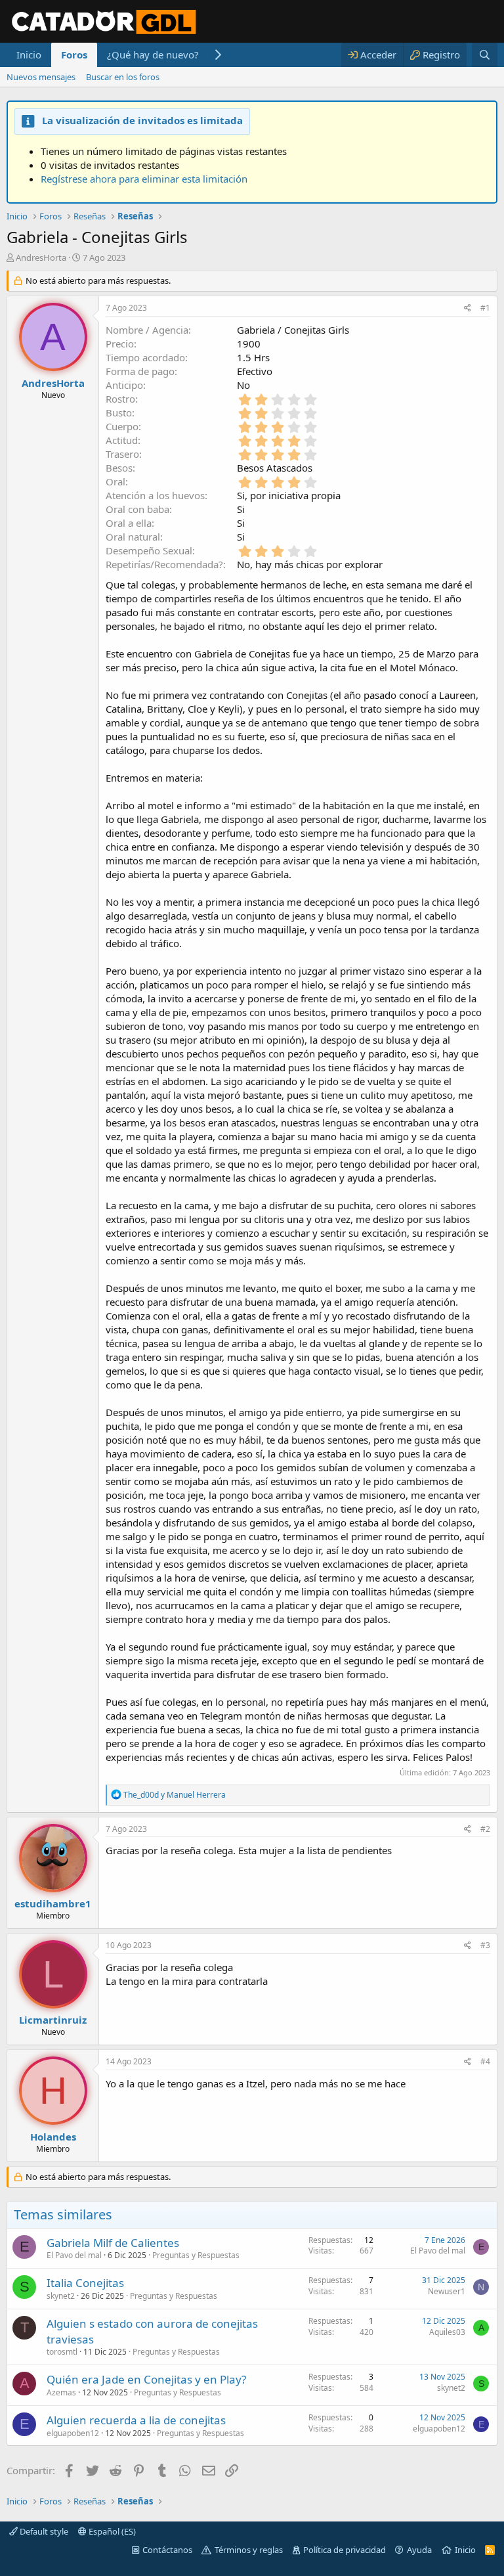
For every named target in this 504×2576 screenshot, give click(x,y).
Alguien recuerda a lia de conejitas (136, 2420)
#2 (485, 1829)
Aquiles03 (447, 2332)
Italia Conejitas (85, 2283)
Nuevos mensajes (41, 77)
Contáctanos (167, 2550)
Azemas (61, 2392)
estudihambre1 (53, 1903)
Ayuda (419, 2550)
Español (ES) (111, 2531)
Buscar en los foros (123, 77)
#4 (485, 2061)
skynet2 (61, 2296)
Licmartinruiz (53, 2020)
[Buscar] (485, 55)
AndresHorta (41, 257)
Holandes (53, 2137)
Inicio (29, 55)
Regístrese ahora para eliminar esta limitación (144, 179)
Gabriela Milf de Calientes (113, 2243)
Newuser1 (447, 2291)
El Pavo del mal (74, 2255)
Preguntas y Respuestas (196, 2255)
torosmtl (62, 2352)
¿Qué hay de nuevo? (153, 55)
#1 (485, 308)
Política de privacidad (345, 2550)
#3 (485, 1945)
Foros (74, 55)
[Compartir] (468, 308)
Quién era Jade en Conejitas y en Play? (146, 2379)
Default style (43, 2531)
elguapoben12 (73, 2433)
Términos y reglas (249, 2550)
